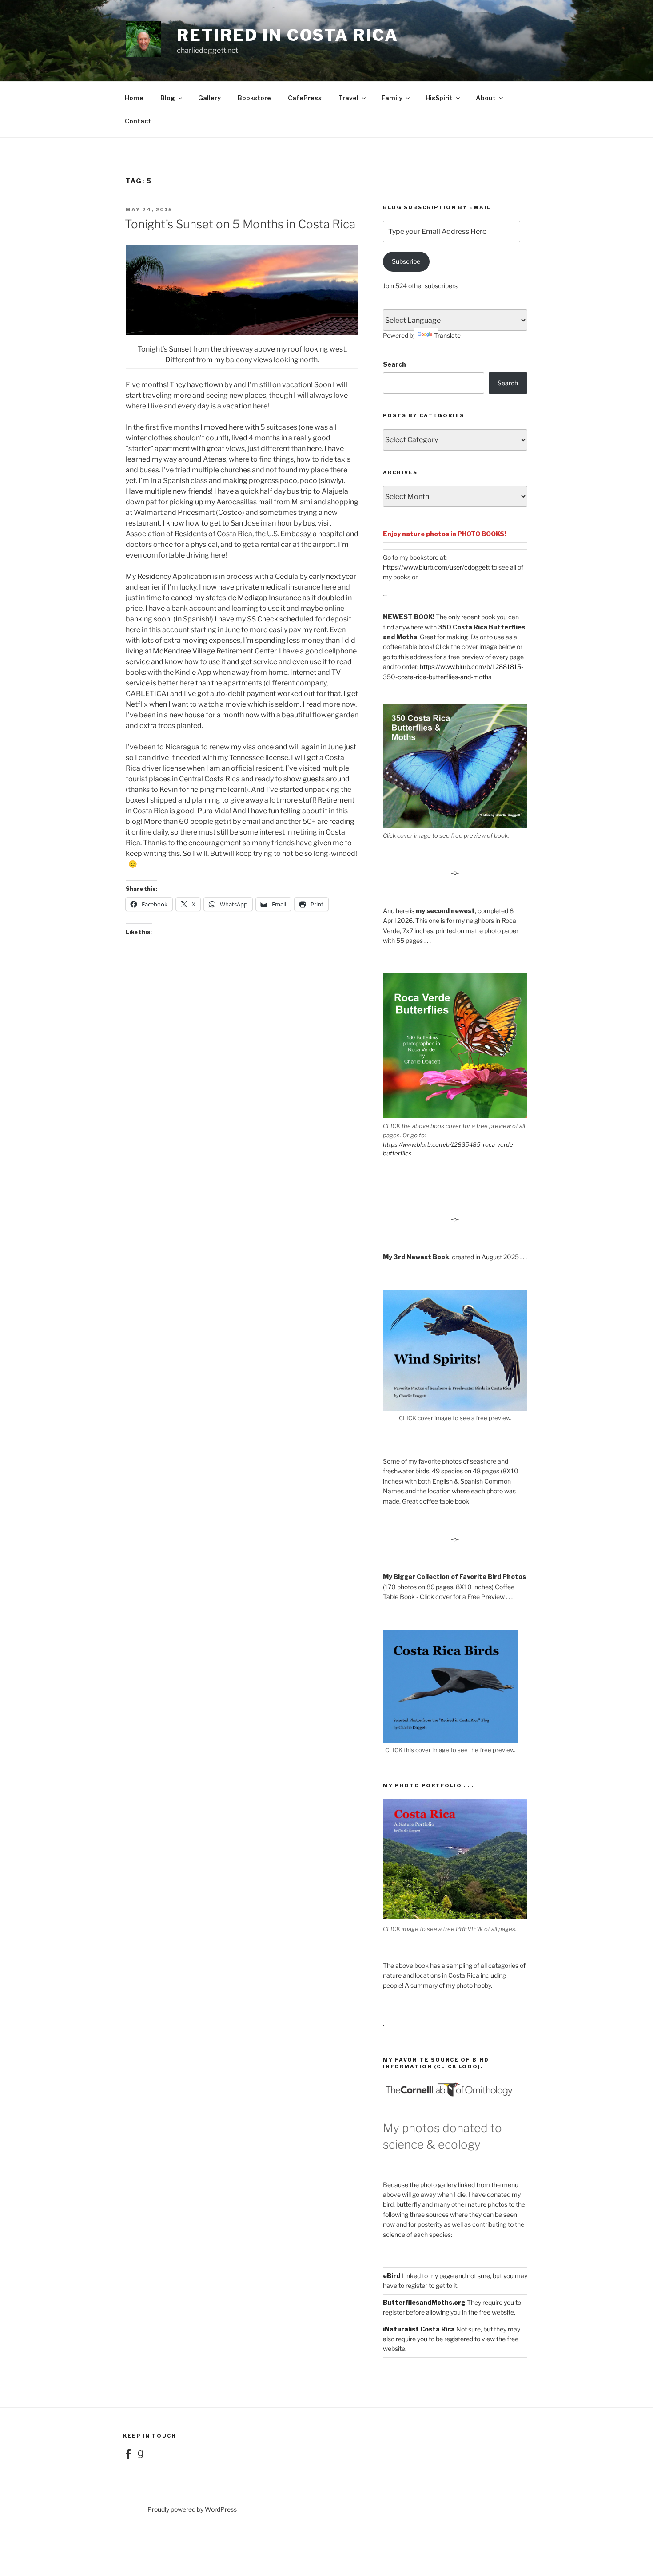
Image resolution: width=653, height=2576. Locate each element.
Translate (447, 335)
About (486, 98)
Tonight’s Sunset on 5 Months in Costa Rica (240, 224)
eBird (392, 2276)
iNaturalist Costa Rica (419, 2329)
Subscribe (406, 261)
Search (394, 364)
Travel (348, 98)
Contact (138, 121)
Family (392, 98)
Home (134, 98)
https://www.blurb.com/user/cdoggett (436, 567)
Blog (168, 98)
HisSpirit (439, 98)
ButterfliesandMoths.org (424, 2302)
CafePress (305, 98)
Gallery (209, 98)
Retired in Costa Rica (287, 35)
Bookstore (254, 98)
